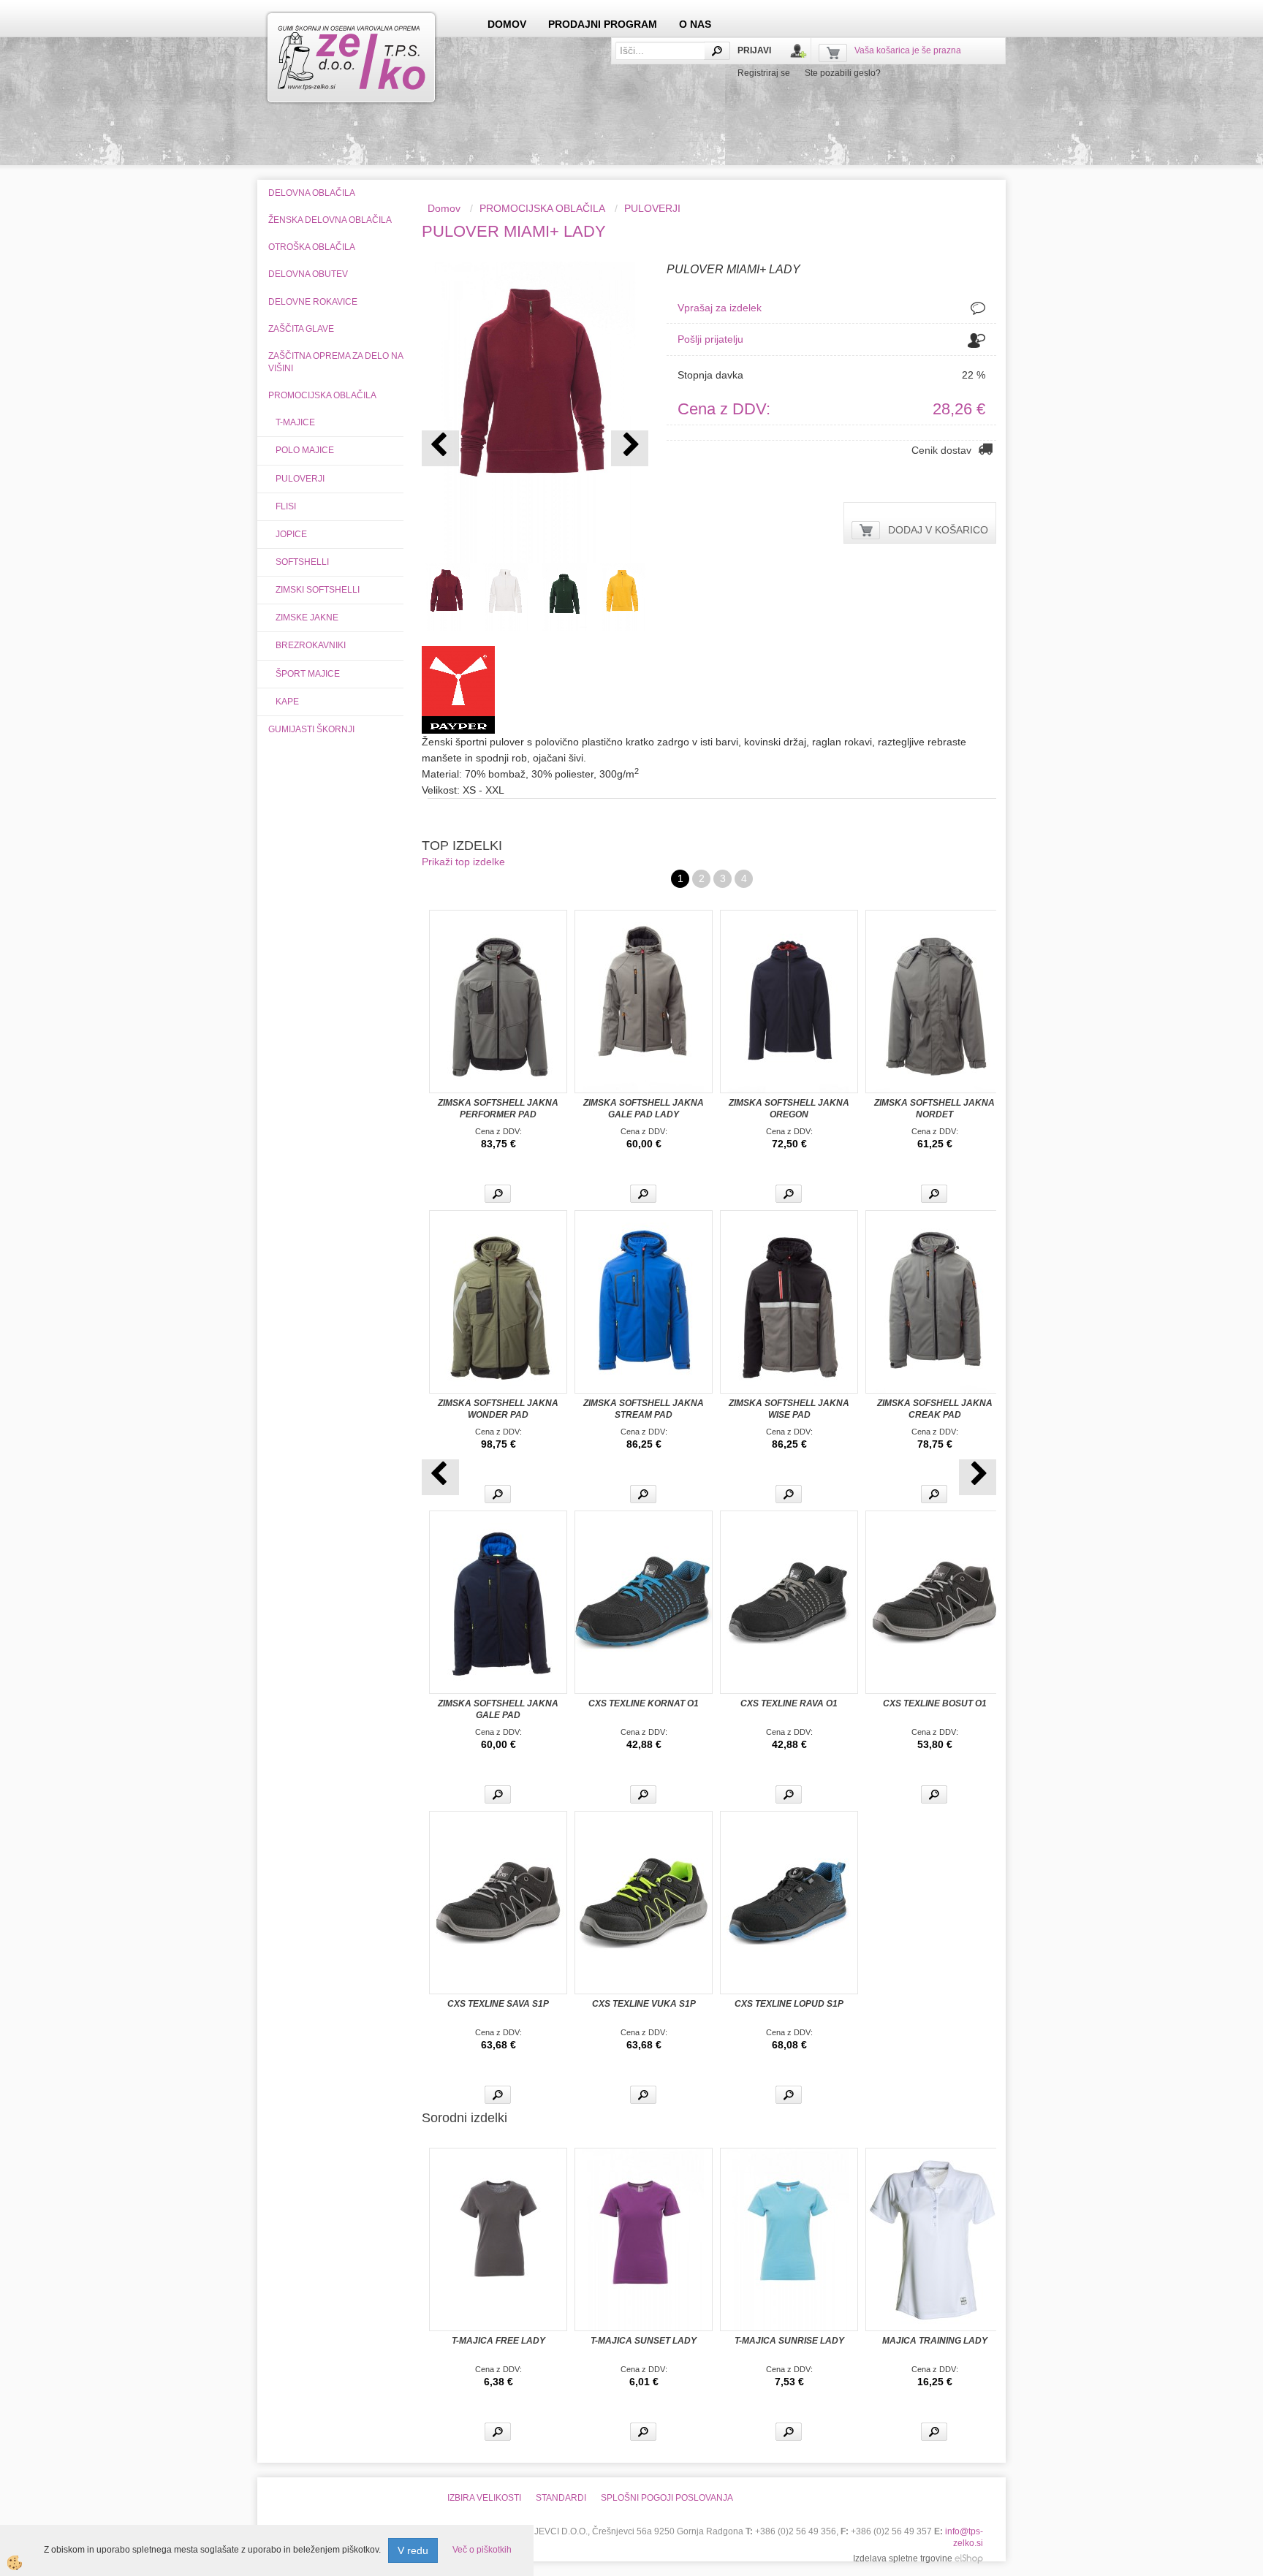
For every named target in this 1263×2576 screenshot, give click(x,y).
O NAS (695, 24)
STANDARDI (561, 2498)
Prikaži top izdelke (463, 862)
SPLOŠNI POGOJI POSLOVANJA (667, 2498)
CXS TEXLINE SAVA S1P (498, 2004)
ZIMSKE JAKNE (307, 618)
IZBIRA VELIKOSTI (484, 2498)
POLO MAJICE (305, 450)
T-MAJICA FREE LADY (498, 2341)
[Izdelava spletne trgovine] (969, 2558)
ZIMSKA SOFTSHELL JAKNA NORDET (934, 1109)
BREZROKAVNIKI (311, 645)
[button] (630, 448)
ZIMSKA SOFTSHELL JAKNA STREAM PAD (644, 1409)
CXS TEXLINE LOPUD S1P (789, 2004)
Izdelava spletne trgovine (903, 2558)
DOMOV (507, 24)
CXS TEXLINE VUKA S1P (644, 2004)
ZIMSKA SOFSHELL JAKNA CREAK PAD (935, 1409)
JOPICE (291, 534)
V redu (413, 2550)
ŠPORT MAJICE (308, 674)
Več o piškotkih (482, 2550)
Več (498, 1194)
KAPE (287, 702)
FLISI (286, 506)
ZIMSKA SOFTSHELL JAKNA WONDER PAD (498, 1409)
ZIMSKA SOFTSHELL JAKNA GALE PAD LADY (644, 1109)
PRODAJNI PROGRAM (603, 24)
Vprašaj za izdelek (720, 308)
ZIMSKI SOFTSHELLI (318, 590)
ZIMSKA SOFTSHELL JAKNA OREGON (789, 1109)
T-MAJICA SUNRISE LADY (789, 2341)
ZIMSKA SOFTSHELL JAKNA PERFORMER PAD (498, 1109)
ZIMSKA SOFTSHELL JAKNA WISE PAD (789, 1409)
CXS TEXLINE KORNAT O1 (644, 1703)
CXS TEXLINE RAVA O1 (789, 1703)
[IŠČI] (717, 51)
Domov (444, 208)
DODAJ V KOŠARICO (938, 530)
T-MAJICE (295, 422)
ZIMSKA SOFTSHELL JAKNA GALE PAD (498, 1709)
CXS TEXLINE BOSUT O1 (935, 1703)
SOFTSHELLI (302, 562)
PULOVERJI (300, 479)
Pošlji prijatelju (710, 339)
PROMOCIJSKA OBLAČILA (542, 208)
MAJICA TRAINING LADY (935, 2341)
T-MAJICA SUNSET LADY (644, 2341)
